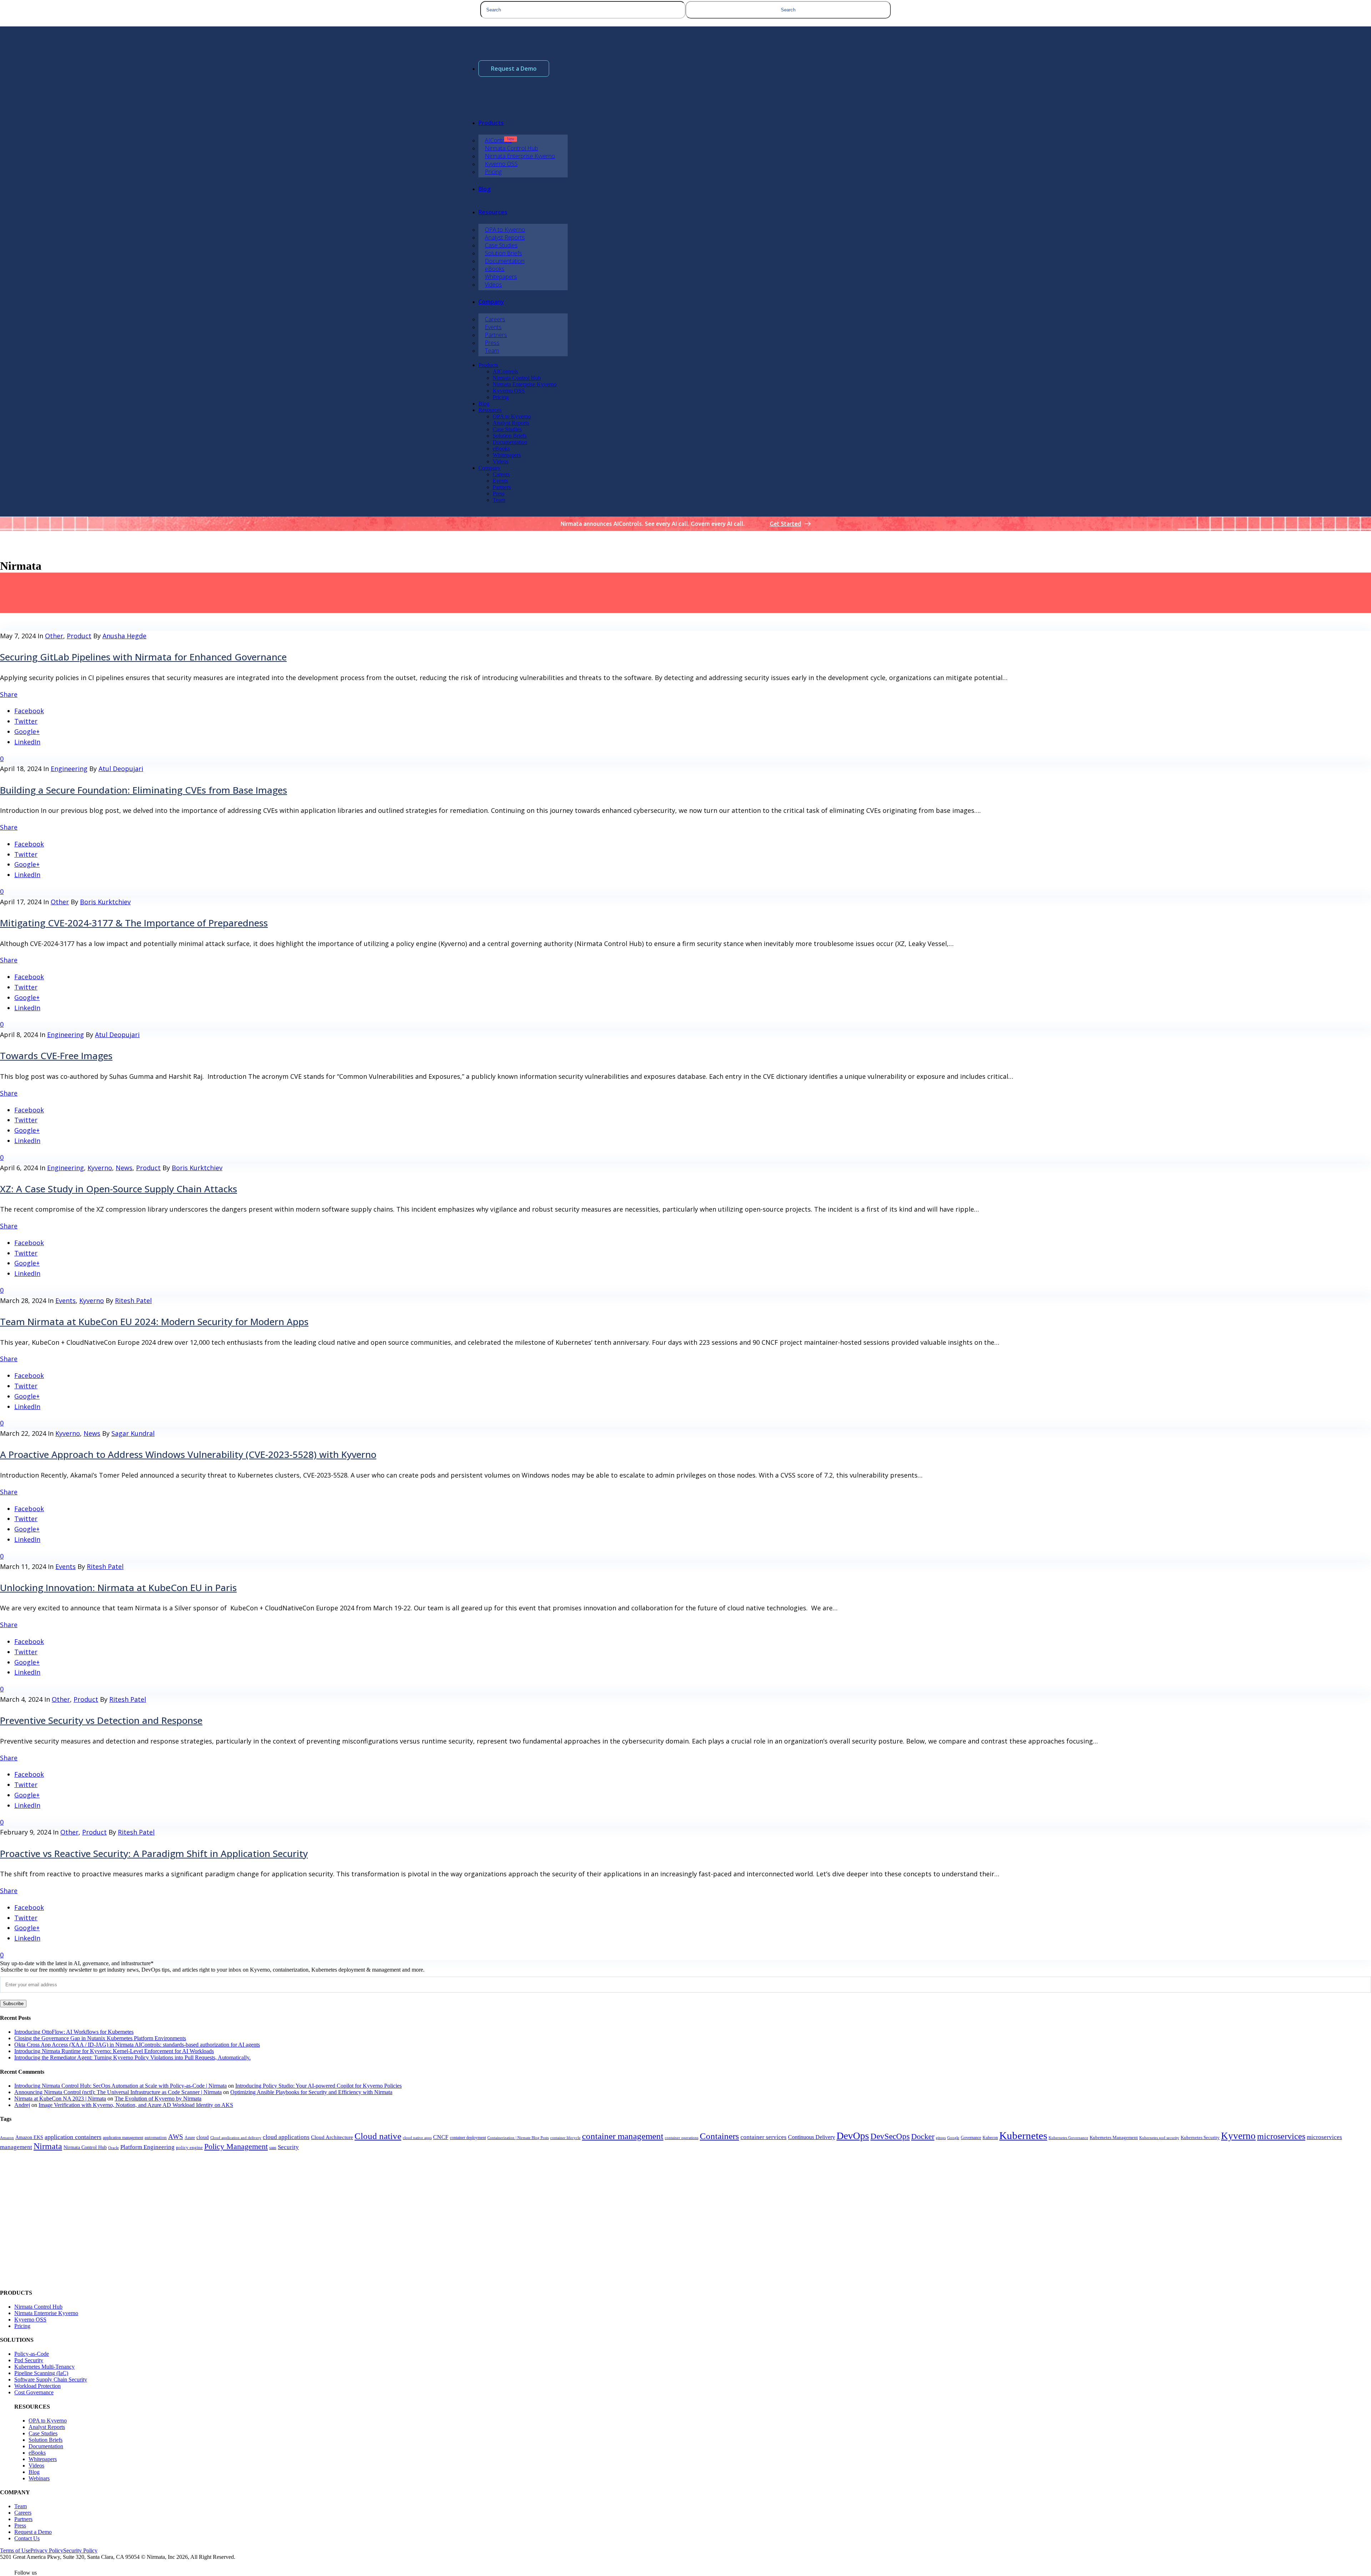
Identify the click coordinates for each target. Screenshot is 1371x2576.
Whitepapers (43, 2459)
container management (623, 2136)
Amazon (7, 2138)
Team (21, 2506)
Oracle (114, 2148)
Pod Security (29, 2360)
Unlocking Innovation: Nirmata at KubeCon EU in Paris (118, 1588)
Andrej (22, 2105)
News (124, 1168)
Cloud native (378, 2136)
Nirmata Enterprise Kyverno (46, 2313)
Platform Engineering (147, 2147)
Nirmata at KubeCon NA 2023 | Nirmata (60, 2099)
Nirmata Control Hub (85, 2147)
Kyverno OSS (30, 2320)
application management (123, 2138)
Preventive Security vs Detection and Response (101, 1720)
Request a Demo (514, 69)
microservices (1281, 2136)
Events (66, 1300)
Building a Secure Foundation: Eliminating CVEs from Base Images (144, 790)
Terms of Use (15, 2550)
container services (764, 2137)
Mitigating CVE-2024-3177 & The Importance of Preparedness (134, 923)
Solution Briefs (46, 2440)
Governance (971, 2138)
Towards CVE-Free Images (56, 1056)
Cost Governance (34, 2392)
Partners (23, 2519)
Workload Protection (37, 2386)
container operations (682, 2138)
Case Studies (43, 2433)
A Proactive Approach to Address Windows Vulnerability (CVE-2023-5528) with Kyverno (188, 1454)
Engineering (69, 769)
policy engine (189, 2148)
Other (54, 636)
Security (288, 2147)
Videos (36, 2466)
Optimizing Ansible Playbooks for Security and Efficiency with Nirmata (311, 2092)
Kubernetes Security (1200, 2138)
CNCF (441, 2137)
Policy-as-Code (32, 2354)
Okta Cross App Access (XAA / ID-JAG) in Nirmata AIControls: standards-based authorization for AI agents (137, 2045)
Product (79, 636)
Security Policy (80, 2550)
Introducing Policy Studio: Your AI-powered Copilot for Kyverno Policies (318, 2086)
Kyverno (100, 1168)
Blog (34, 2472)
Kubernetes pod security (1159, 2138)
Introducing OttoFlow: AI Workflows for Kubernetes (74, 2032)
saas (273, 2148)
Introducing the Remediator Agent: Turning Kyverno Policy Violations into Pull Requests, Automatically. (132, 2057)
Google (953, 2138)
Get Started (785, 524)
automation (156, 2137)
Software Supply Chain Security (51, 2379)
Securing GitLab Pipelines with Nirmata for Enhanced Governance (143, 657)
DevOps (853, 2136)
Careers (23, 2513)
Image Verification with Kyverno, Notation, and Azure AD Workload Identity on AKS (136, 2105)
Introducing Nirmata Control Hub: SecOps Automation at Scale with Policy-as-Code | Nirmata (120, 2086)
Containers (719, 2136)
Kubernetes (1023, 2135)
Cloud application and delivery (236, 2138)
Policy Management (236, 2147)
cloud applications (286, 2137)
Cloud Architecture (332, 2137)
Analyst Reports (47, 2427)
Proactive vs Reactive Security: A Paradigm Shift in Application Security (154, 1853)
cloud (203, 2137)
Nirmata (48, 2146)
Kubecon (990, 2138)
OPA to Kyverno (48, 2421)
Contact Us (27, 2538)
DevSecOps (890, 2136)
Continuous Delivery (812, 2137)
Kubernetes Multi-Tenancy (44, 2367)
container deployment (468, 2138)
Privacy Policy (47, 2550)
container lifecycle (565, 2138)
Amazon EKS (29, 2137)
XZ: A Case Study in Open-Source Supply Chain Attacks (119, 1189)
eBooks (37, 2453)
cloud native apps (417, 2138)
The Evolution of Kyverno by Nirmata (158, 2099)
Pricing (22, 2326)
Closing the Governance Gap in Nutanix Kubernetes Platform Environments (100, 2038)
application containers (73, 2137)
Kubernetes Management (1114, 2138)
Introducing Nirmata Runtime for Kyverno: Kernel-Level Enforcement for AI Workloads (114, 2051)
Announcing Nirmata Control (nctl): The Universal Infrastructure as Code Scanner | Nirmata (118, 2092)
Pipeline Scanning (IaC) (41, 2373)
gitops (941, 2138)
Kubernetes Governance (1068, 2138)
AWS (176, 2137)
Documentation (46, 2446)
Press (20, 2525)
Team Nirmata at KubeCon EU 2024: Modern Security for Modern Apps (154, 1322)
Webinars (39, 2478)
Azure (190, 2138)
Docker (923, 2136)
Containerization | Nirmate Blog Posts (518, 2138)
